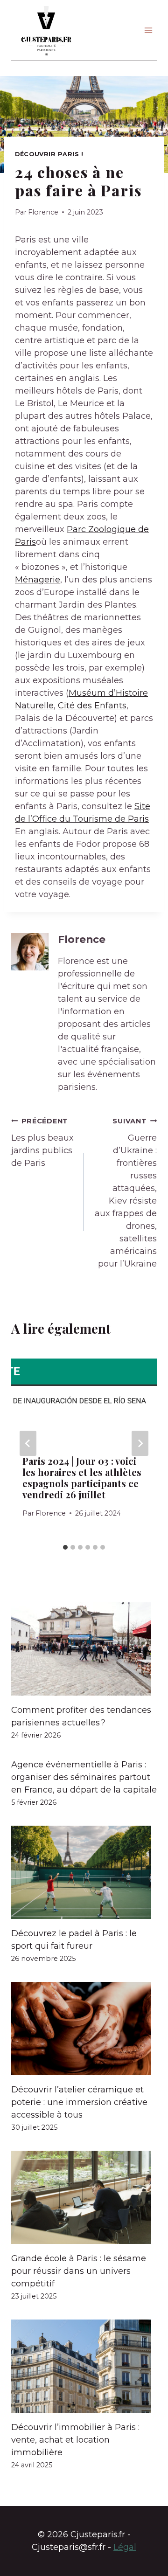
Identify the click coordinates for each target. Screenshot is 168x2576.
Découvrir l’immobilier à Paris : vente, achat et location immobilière (75, 2440)
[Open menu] (148, 30)
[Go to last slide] (28, 1443)
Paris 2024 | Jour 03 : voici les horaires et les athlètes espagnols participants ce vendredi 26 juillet (82, 1478)
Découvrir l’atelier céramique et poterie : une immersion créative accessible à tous (79, 2102)
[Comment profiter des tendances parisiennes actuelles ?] (84, 1649)
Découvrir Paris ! (49, 154)
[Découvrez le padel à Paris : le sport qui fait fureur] (84, 1872)
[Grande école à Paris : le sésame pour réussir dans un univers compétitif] (84, 2197)
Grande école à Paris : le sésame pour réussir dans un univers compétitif (79, 2271)
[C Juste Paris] (46, 30)
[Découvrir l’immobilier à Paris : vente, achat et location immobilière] (84, 2366)
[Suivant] (140, 1443)
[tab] (65, 1547)
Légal (125, 2547)
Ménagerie (38, 580)
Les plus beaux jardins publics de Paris (42, 1143)
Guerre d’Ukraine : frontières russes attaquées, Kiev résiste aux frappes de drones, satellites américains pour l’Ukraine (126, 1193)
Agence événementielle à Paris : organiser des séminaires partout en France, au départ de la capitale (84, 1777)
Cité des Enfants (92, 706)
